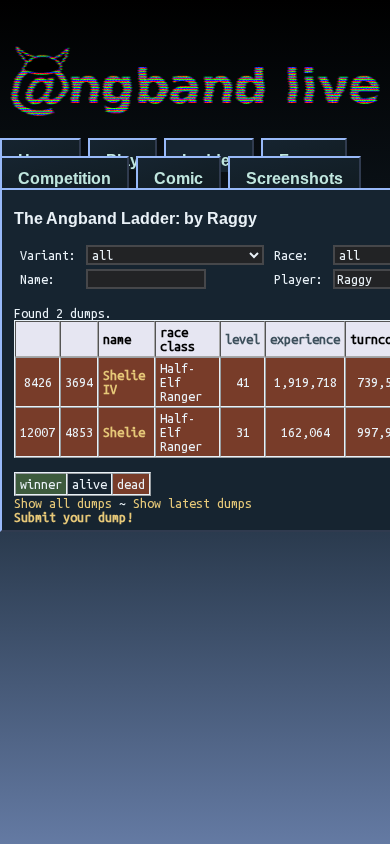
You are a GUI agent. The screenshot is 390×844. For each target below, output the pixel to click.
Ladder (209, 160)
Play (122, 160)
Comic (178, 178)
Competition (64, 178)
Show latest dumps (192, 503)
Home (40, 160)
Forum (304, 160)
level (242, 339)
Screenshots (294, 178)
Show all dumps (63, 503)
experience (305, 339)
